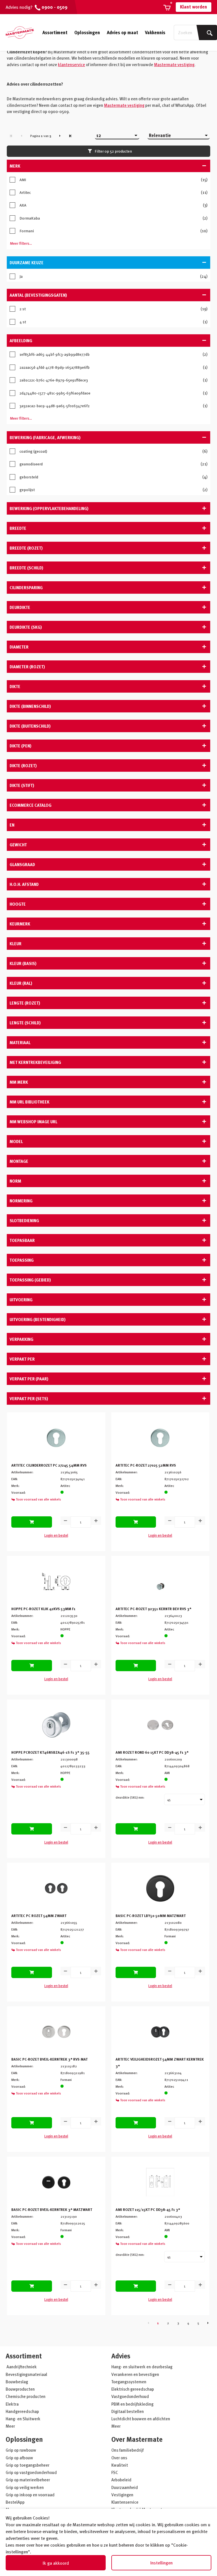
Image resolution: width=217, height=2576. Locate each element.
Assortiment (55, 32)
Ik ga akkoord (56, 2563)
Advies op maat (122, 32)
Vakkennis (155, 32)
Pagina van (41, 136)
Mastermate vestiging (174, 64)
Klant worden (194, 7)
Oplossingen (87, 32)
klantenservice (71, 64)
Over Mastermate (137, 2439)
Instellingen (161, 2563)
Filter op (113, 151)
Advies (121, 2356)
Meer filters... (21, 243)
